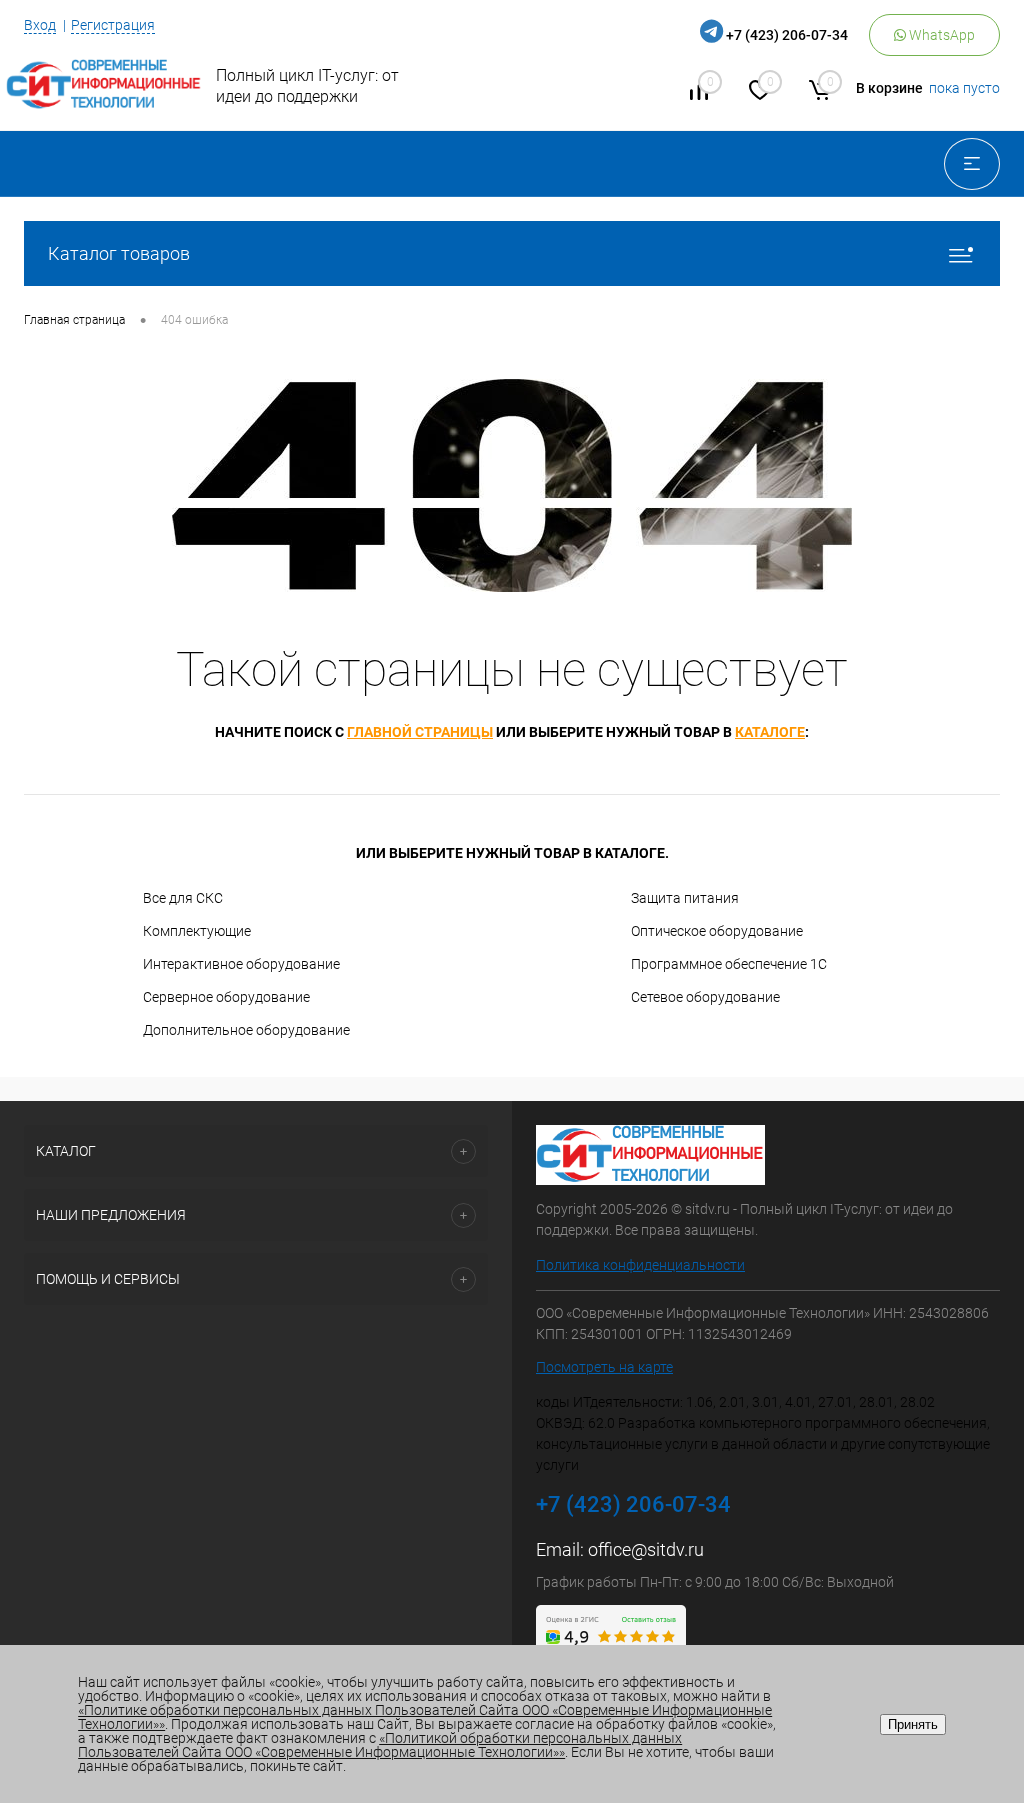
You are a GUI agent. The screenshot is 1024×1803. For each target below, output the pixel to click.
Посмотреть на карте (604, 1367)
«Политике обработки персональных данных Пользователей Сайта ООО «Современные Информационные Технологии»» (425, 1717)
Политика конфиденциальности (640, 1265)
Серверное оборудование (226, 997)
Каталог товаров (119, 253)
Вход (40, 25)
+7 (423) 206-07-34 (787, 35)
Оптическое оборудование (717, 931)
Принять (913, 1724)
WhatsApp (940, 35)
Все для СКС (183, 898)
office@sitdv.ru (646, 1549)
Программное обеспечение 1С (729, 964)
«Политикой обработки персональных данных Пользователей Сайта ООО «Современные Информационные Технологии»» (380, 1745)
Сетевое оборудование (705, 997)
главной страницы (420, 732)
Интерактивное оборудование (241, 964)
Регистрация (113, 25)
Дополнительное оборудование (246, 1030)
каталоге (770, 732)
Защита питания (685, 898)
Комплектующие (197, 931)
